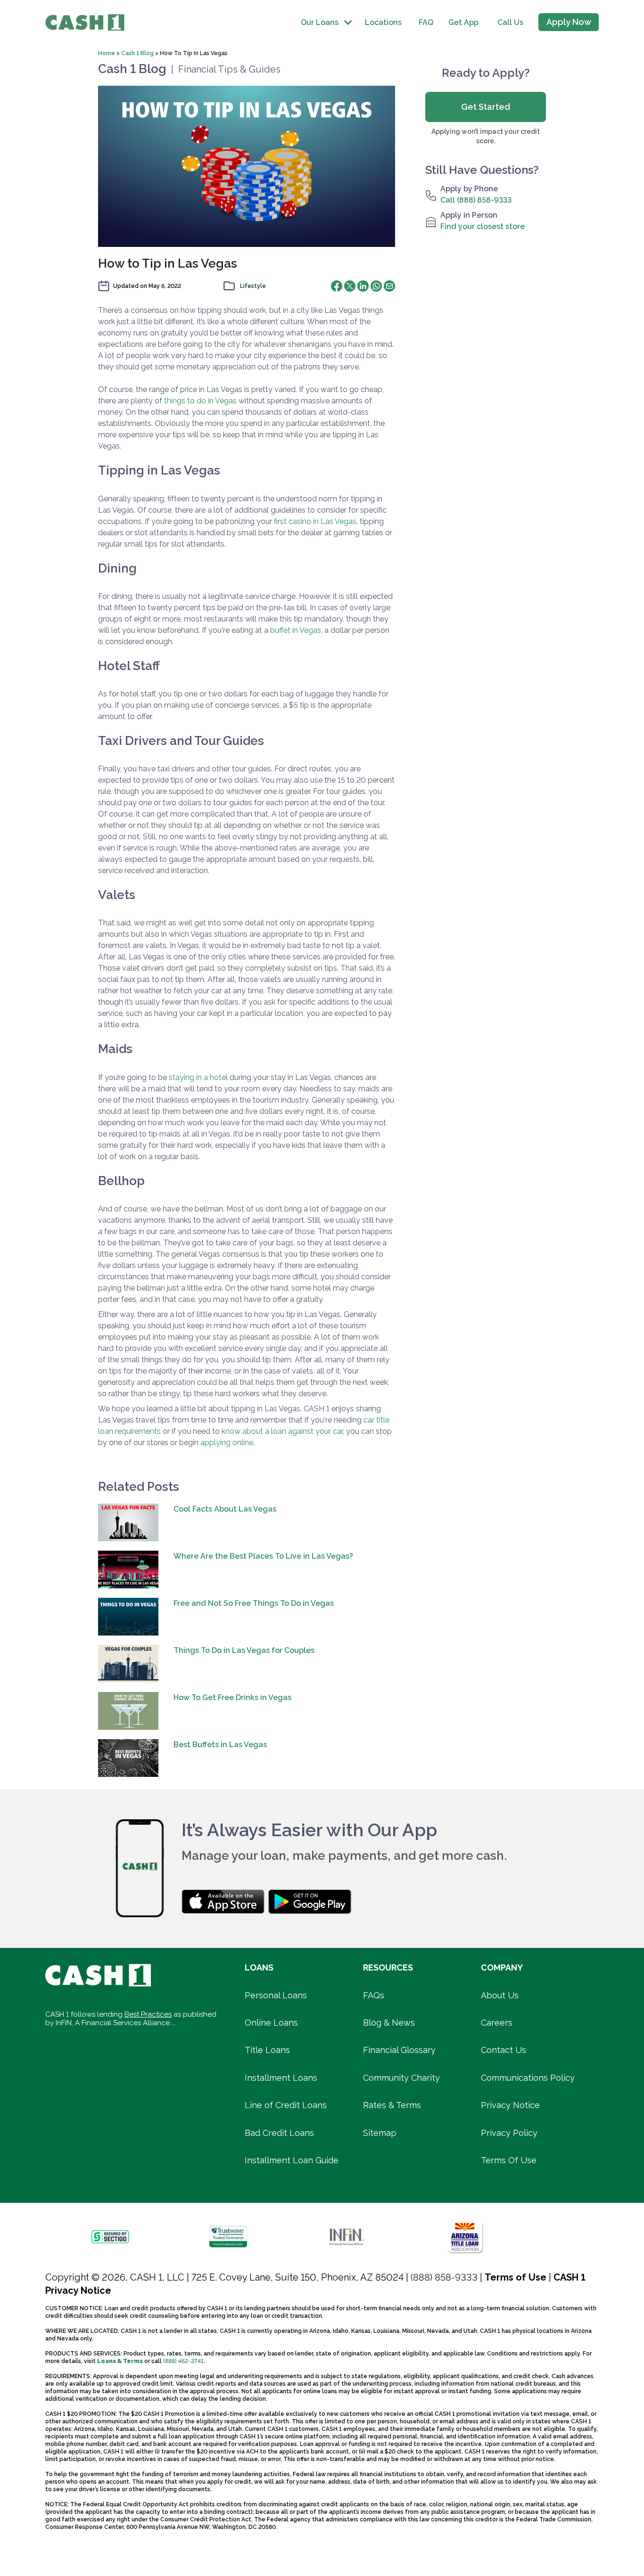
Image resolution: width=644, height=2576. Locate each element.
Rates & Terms (392, 2105)
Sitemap (380, 2133)
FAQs (374, 1995)
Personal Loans (276, 1995)
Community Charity (401, 2078)
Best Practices (148, 2014)
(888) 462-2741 (183, 2361)
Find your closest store (483, 226)
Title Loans (267, 2050)
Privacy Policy (509, 2133)
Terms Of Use (509, 2160)
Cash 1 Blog (137, 53)
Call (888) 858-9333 (476, 200)
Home (107, 53)
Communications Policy (528, 2078)
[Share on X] (350, 286)
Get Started (486, 107)
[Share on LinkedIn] (363, 286)
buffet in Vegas (296, 630)
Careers (497, 2023)
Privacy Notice (510, 2105)
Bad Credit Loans (279, 2133)
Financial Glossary (399, 2050)
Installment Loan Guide (292, 2160)
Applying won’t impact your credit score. (486, 136)
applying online (227, 1443)
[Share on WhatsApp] (376, 286)
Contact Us (504, 2050)
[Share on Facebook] (337, 286)
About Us (500, 1995)
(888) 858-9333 (444, 2277)
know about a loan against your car (282, 1431)
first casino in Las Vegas (315, 521)
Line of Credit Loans (286, 2105)
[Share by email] (389, 286)
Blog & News (389, 2023)
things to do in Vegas (200, 401)
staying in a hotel (198, 1077)
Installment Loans (281, 2078)
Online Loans (271, 2023)
